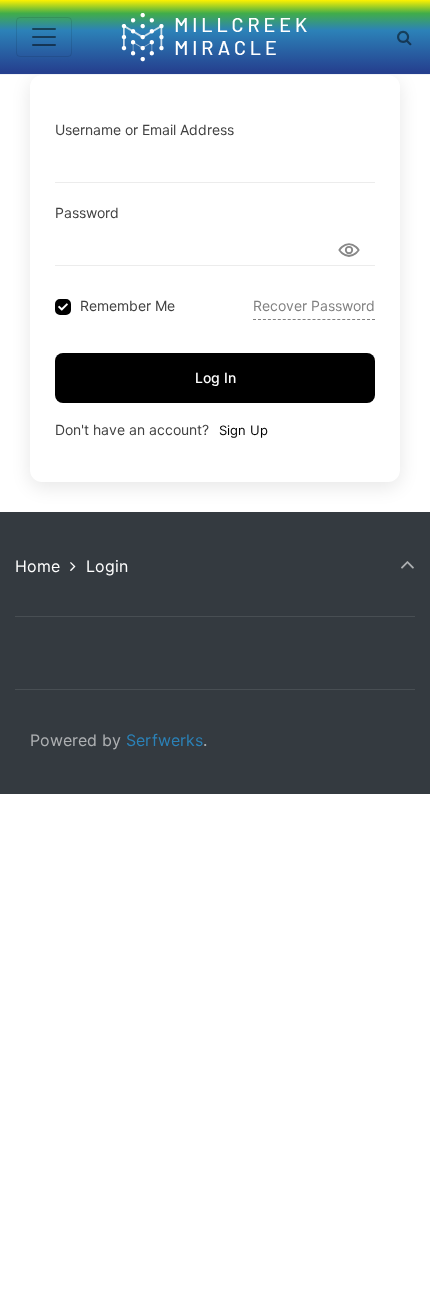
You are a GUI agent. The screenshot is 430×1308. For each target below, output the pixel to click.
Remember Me (127, 306)
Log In (215, 377)
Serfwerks (164, 740)
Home (37, 566)
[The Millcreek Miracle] (216, 37)
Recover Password (314, 305)
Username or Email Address (144, 129)
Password (87, 212)
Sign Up (243, 430)
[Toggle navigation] (44, 37)
